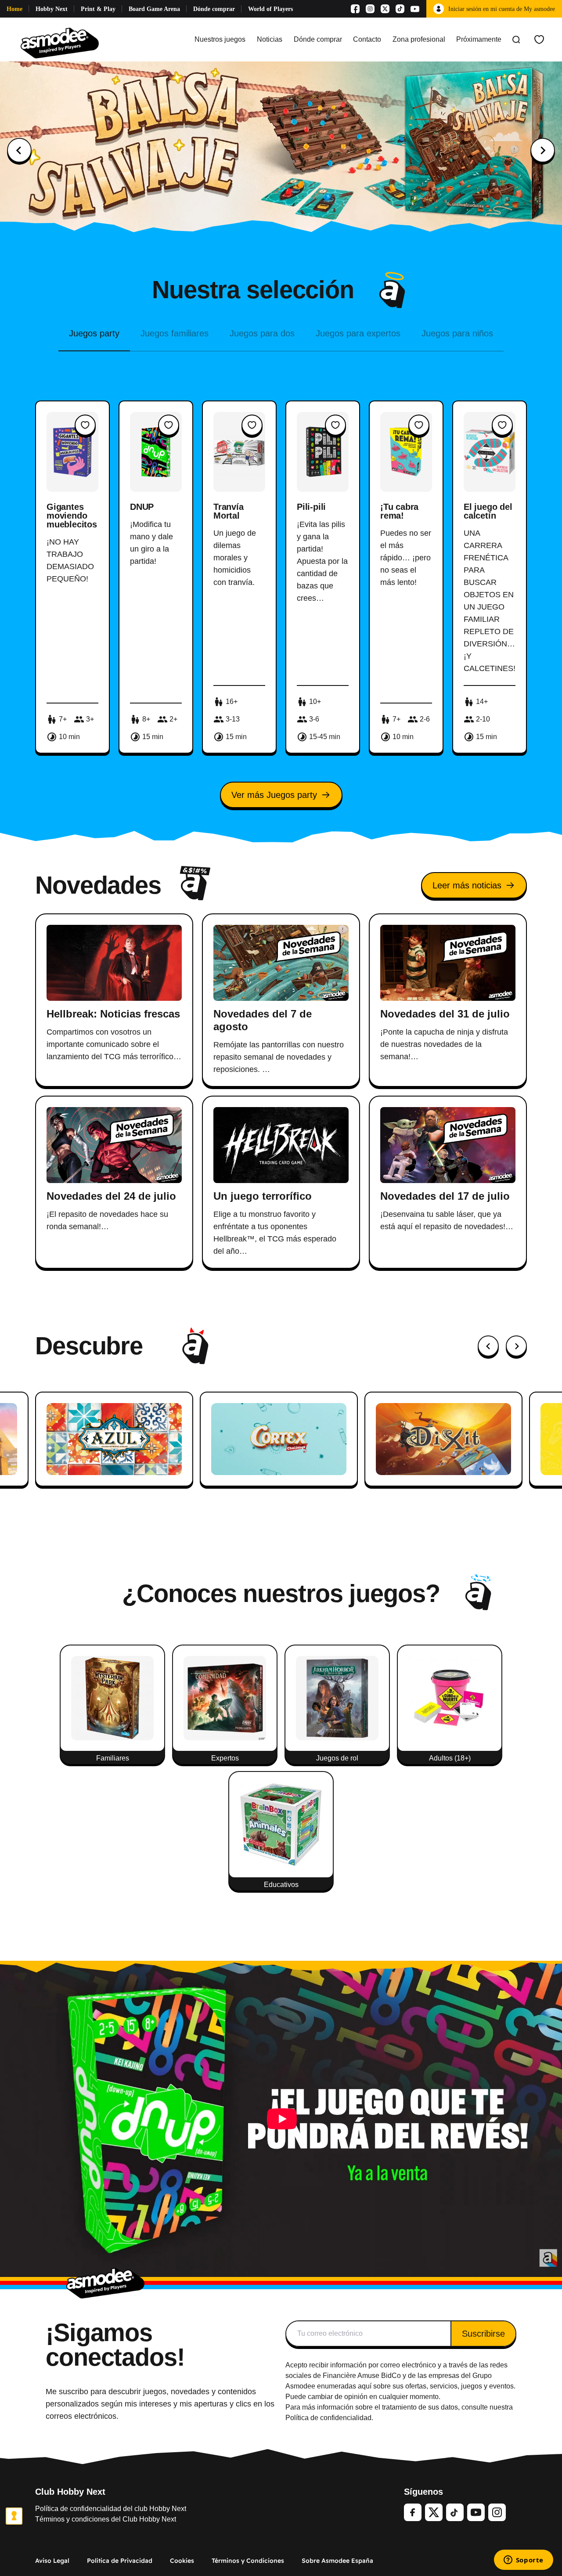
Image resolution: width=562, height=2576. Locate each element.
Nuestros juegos (220, 39)
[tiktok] (455, 2512)
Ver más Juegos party (274, 795)
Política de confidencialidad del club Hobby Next (111, 2509)
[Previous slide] (19, 150)
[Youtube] (415, 9)
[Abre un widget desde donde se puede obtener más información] (523, 2561)
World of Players (270, 9)
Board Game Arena (154, 9)
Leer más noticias (467, 885)
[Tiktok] (400, 9)
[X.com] (385, 9)
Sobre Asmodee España (337, 2561)
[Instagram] (370, 9)
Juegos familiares (175, 333)
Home (14, 9)
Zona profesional (419, 39)
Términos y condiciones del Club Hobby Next (106, 2519)
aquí (365, 2386)
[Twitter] (434, 2512)
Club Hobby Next (70, 2492)
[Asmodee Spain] (60, 40)
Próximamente (479, 39)
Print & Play (98, 9)
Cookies (182, 2561)
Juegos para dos (262, 333)
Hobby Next (52, 9)
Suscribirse (483, 2334)
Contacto (367, 39)
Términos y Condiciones (248, 2561)
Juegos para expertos (358, 333)
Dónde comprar (214, 9)
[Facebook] (355, 9)
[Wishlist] (539, 40)
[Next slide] (543, 150)
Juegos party (94, 333)
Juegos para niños (457, 333)
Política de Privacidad (120, 2561)
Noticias (270, 39)
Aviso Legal (52, 2561)
